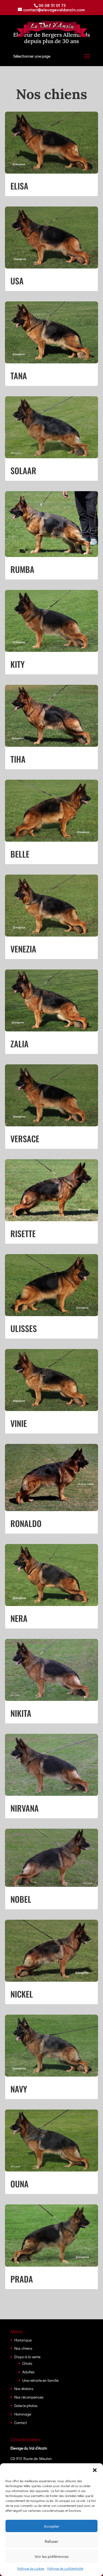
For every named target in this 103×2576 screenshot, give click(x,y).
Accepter (52, 2526)
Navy (19, 2089)
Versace (25, 1139)
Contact (21, 2423)
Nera (19, 1618)
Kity (18, 664)
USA (17, 281)
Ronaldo (26, 1523)
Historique (23, 2340)
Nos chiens (23, 2348)
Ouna (20, 2184)
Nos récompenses (29, 2397)
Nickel (22, 1994)
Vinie (19, 1423)
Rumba (22, 569)
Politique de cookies (31, 2568)
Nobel (21, 1899)
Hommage (23, 2414)
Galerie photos (26, 2406)
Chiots (27, 2363)
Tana (19, 376)
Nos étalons (24, 2389)
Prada (22, 2279)
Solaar (23, 470)
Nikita (21, 1713)
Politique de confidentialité (65, 2568)
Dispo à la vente (27, 2357)
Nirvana (25, 1808)
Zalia (20, 1044)
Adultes (28, 2372)
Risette (23, 1233)
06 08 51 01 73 (52, 5)
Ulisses (24, 1328)
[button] (95, 2470)
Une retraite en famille (40, 2380)
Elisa (19, 186)
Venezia (23, 949)
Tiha (18, 759)
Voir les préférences (52, 2556)
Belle (20, 854)
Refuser (51, 2541)
